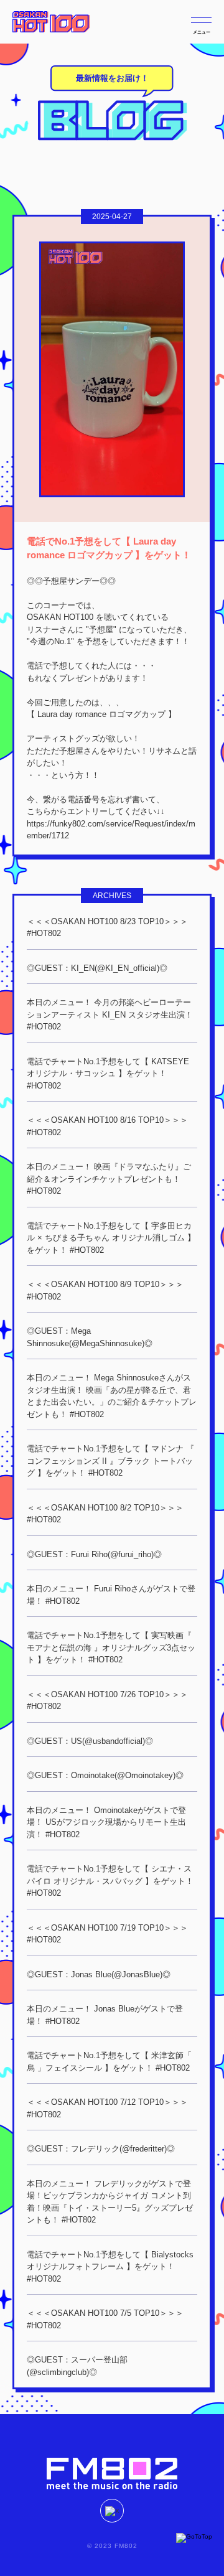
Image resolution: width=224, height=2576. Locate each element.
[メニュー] (201, 20)
